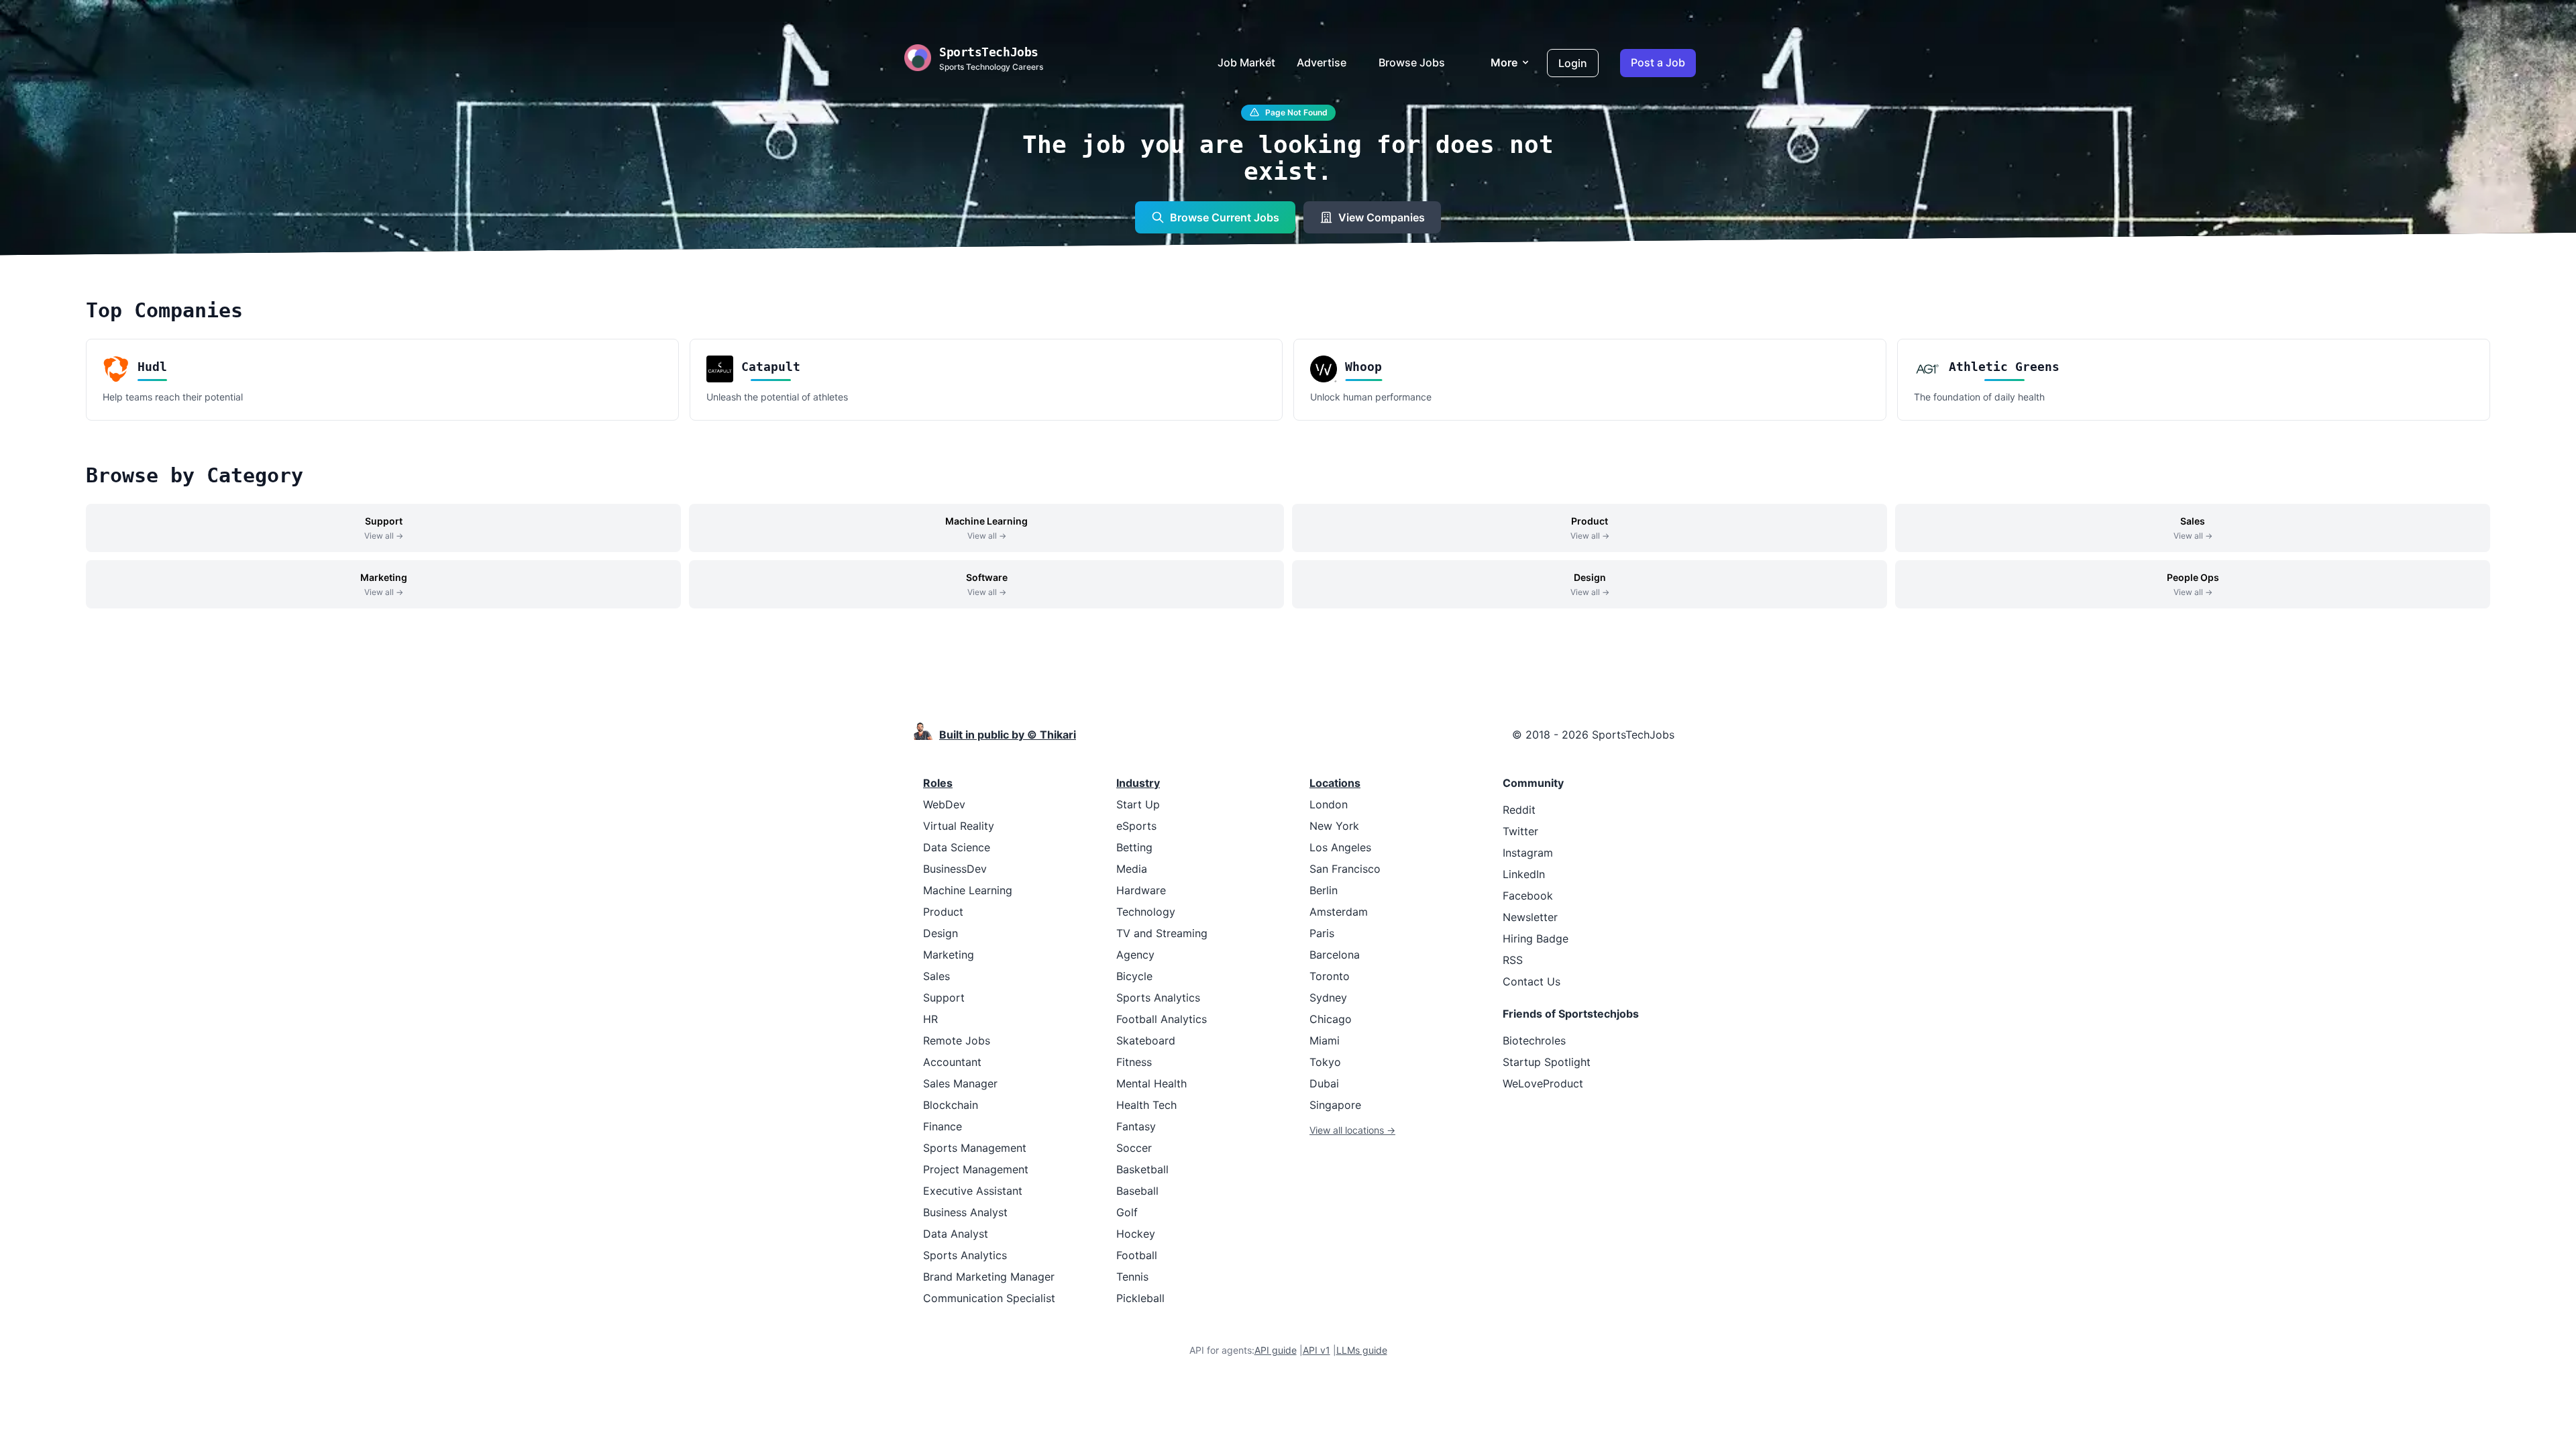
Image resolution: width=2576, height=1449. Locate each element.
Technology (1146, 912)
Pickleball (1140, 1298)
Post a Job (1658, 62)
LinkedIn (1524, 874)
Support (944, 998)
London (1329, 804)
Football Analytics (1162, 1019)
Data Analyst (956, 1234)
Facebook (1528, 896)
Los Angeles (1340, 847)
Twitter (1520, 831)
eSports (1136, 826)
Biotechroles (1534, 1040)
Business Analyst (965, 1212)
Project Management (976, 1169)
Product (943, 912)
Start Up (1138, 804)
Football (1137, 1255)
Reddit (1519, 810)
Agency (1135, 955)
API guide (1276, 1350)
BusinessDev (955, 869)
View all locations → (1352, 1130)
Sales (936, 976)
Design (941, 933)
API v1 (1317, 1350)
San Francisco (1345, 869)
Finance (943, 1126)
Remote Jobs (957, 1040)
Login (1573, 63)
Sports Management (975, 1148)
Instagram (1528, 853)
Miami (1325, 1040)
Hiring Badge (1536, 938)
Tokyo (1325, 1062)
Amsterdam (1339, 912)
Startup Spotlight (1547, 1062)
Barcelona (1335, 955)
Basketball (1142, 1169)
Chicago (1331, 1019)
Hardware (1141, 890)
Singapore (1335, 1105)
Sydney (1328, 998)
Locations (1335, 783)
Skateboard (1146, 1040)
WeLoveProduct (1543, 1083)
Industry (1138, 783)
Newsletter (1530, 917)
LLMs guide (1362, 1350)
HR (930, 1019)
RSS (1513, 960)
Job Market (1246, 62)
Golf (1127, 1212)
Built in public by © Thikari (1008, 735)
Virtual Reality (959, 826)
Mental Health (1151, 1083)
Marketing (949, 955)
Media (1132, 869)
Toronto (1330, 976)
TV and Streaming (1162, 933)
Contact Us (1532, 981)
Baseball (1137, 1191)
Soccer (1134, 1148)
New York (1334, 826)
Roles (938, 783)
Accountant (952, 1062)
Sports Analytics (965, 1255)
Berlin (1324, 890)
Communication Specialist (989, 1298)
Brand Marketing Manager (989, 1277)
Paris (1322, 933)
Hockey (1136, 1234)
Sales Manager (960, 1083)
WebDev (944, 804)
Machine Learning (968, 890)
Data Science (957, 847)
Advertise (1322, 62)
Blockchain (951, 1105)
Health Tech (1146, 1105)
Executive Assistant (973, 1191)
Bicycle (1134, 976)
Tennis (1132, 1277)
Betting (1134, 847)
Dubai (1324, 1083)
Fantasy (1136, 1126)
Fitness (1134, 1062)
